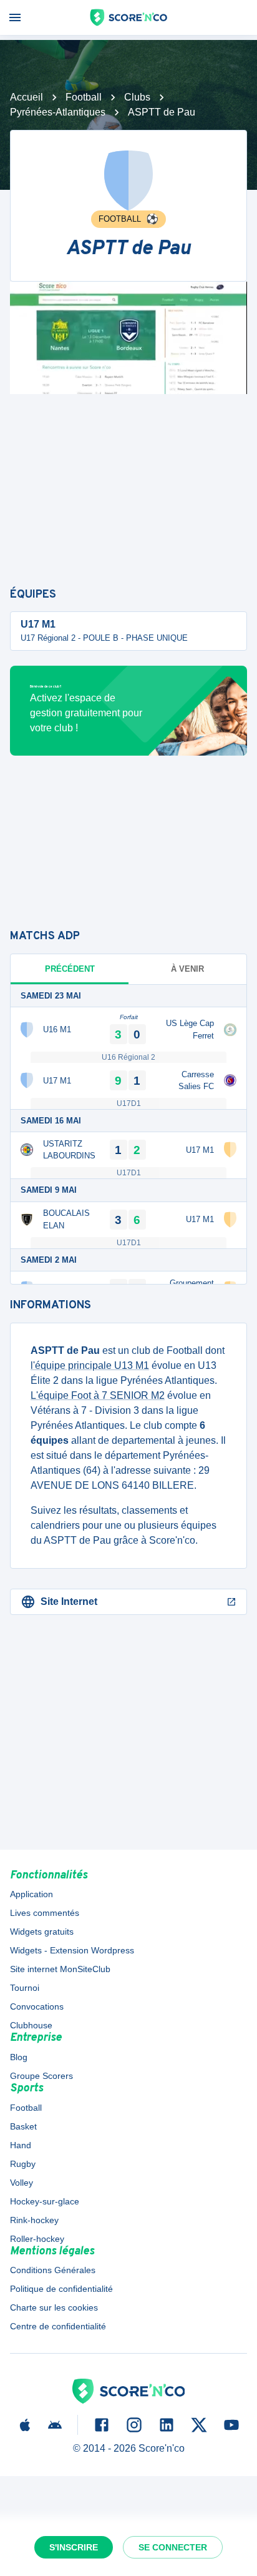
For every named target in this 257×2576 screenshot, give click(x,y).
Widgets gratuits (42, 1932)
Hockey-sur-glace (45, 2201)
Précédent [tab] (70, 969)
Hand (21, 2145)
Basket (23, 2126)
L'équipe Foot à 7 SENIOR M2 (98, 1395)
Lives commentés (45, 1913)
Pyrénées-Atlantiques (58, 112)
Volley (22, 2183)
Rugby (23, 2164)
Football (84, 97)
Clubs (137, 97)
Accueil (27, 97)
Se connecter (173, 2547)
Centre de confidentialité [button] (58, 2326)
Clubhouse (31, 2025)
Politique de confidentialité (61, 2289)
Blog (19, 2057)
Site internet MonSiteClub (60, 1969)
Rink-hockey (34, 2220)
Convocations (37, 2006)
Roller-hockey (37, 2239)
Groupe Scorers (41, 2076)
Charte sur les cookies (54, 2307)
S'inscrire (74, 2547)
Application (32, 1894)
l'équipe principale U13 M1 (90, 1365)
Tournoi (25, 1988)
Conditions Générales (53, 2270)
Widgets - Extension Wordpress (72, 1950)
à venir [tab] (187, 969)
